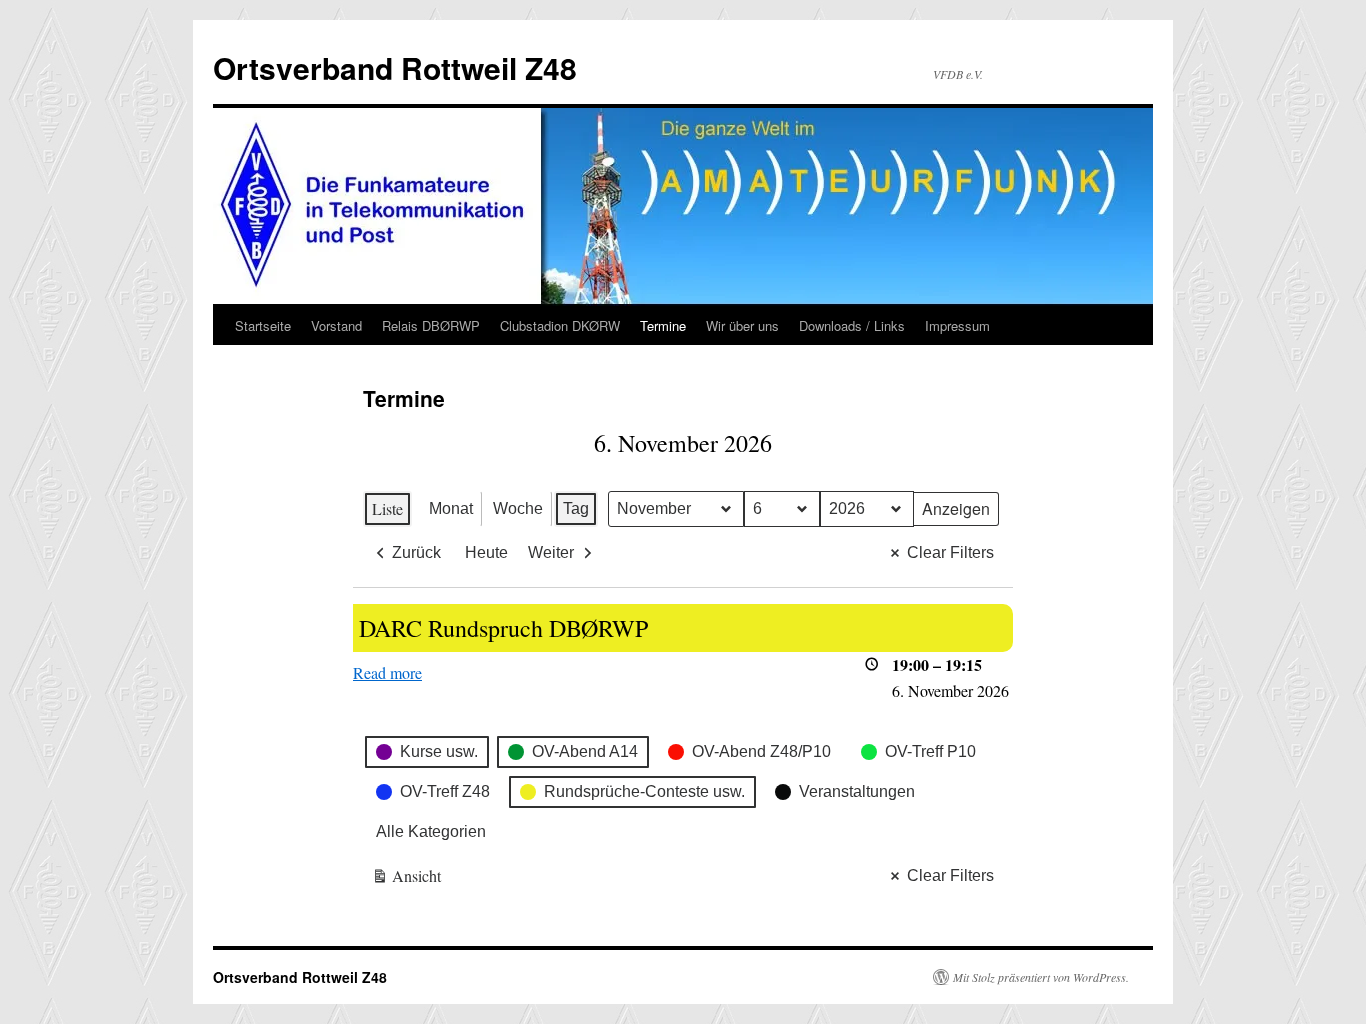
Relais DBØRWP (431, 325)
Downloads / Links (852, 325)
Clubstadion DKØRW (560, 325)
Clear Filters (950, 552)
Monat (451, 508)
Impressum (957, 325)
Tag (576, 508)
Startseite (263, 325)
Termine (663, 325)
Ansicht (407, 879)
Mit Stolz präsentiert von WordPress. (1041, 977)
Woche (518, 508)
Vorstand (336, 325)
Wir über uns (742, 325)
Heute (486, 552)
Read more (387, 672)
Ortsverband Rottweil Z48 (395, 67)
